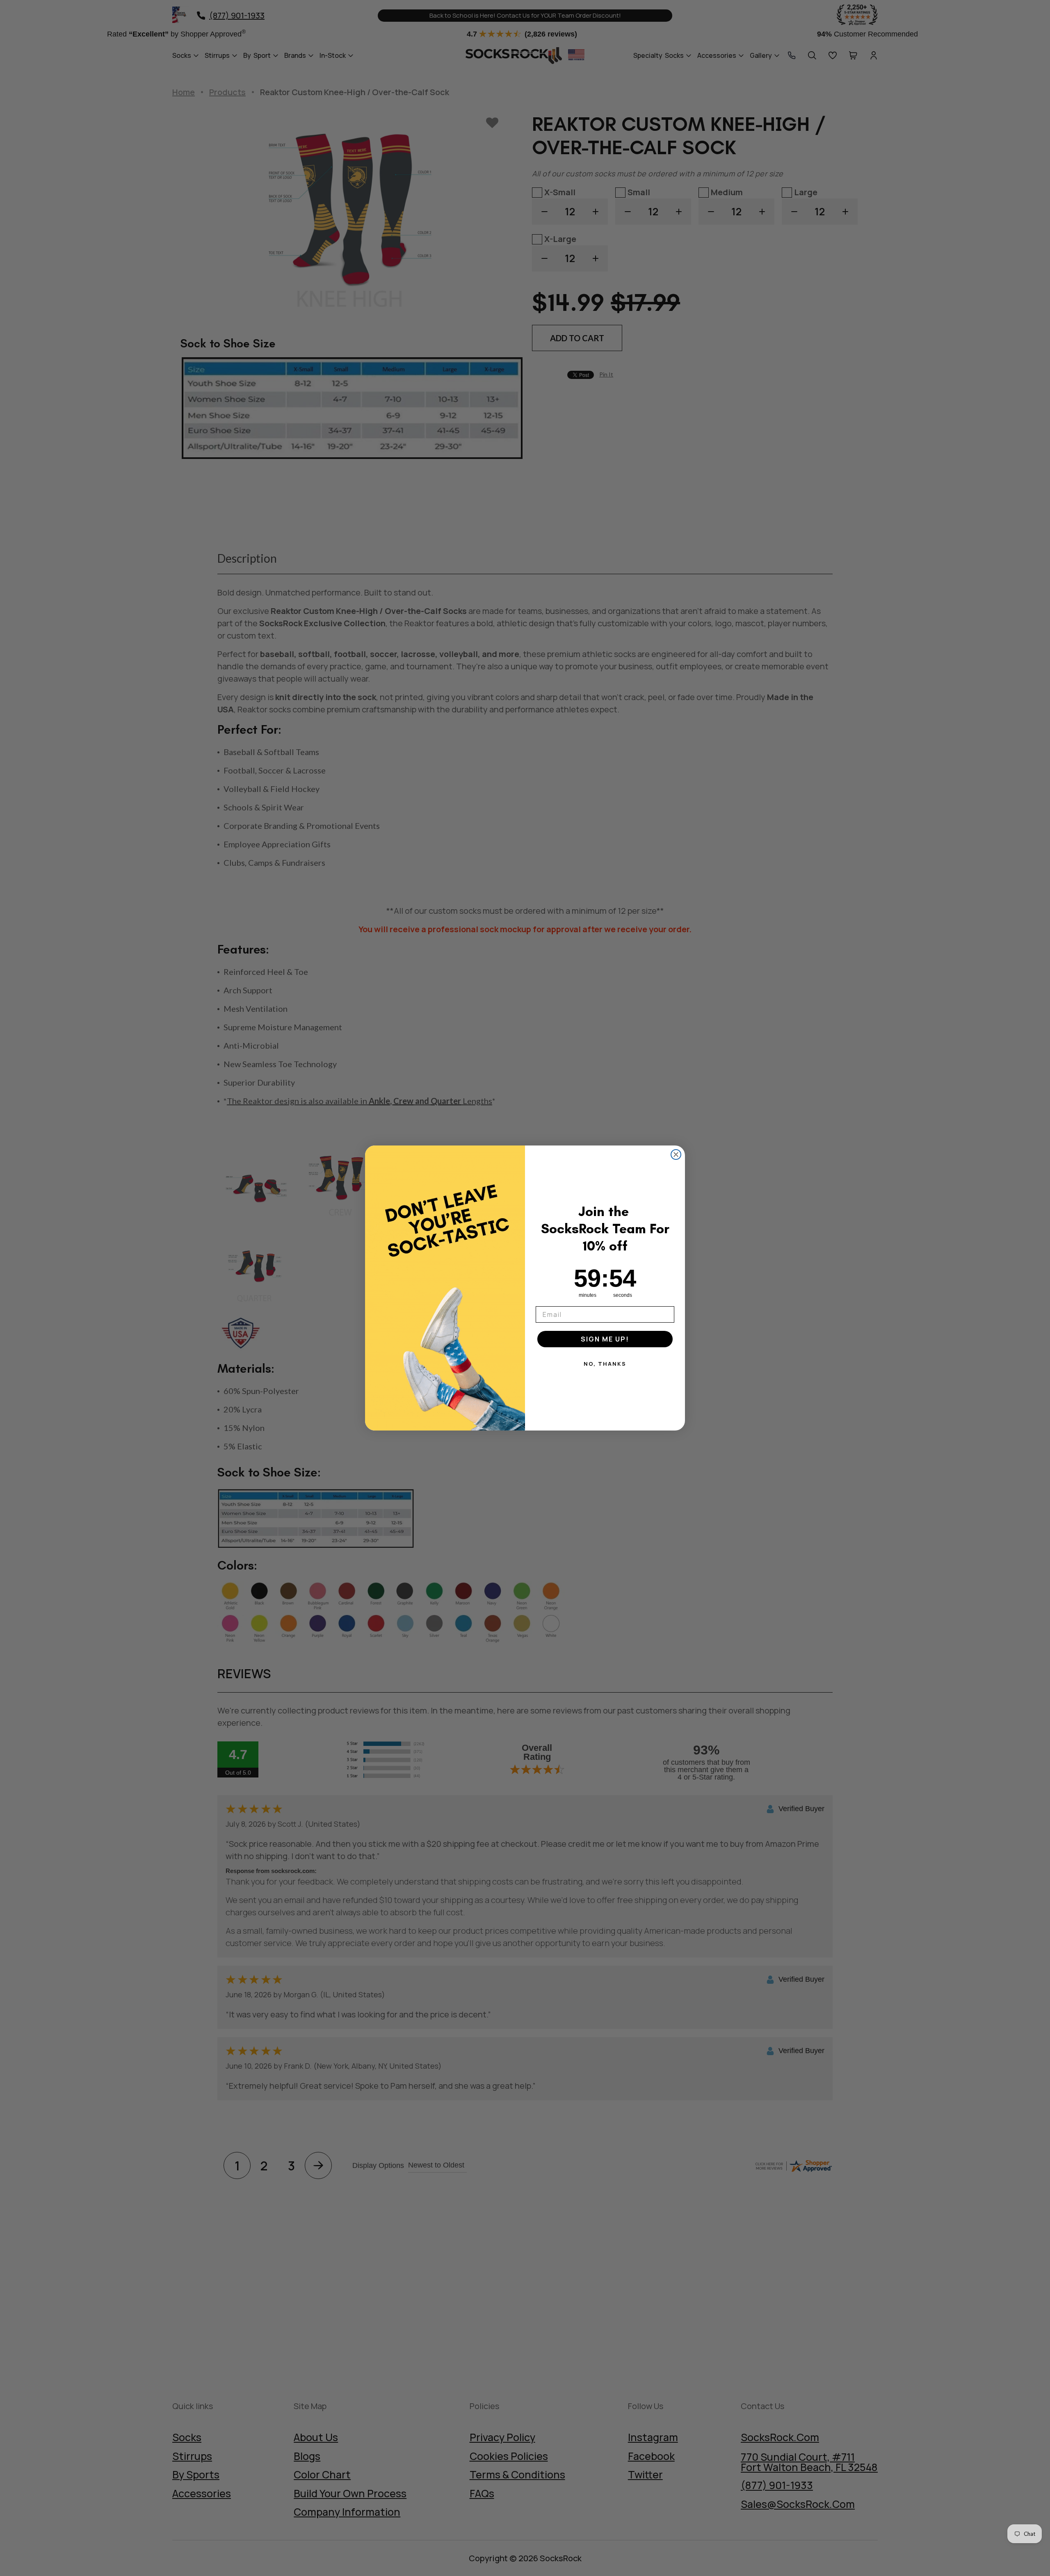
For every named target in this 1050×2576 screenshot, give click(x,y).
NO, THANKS (605, 1364)
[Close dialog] (676, 1155)
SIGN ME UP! (605, 1339)
